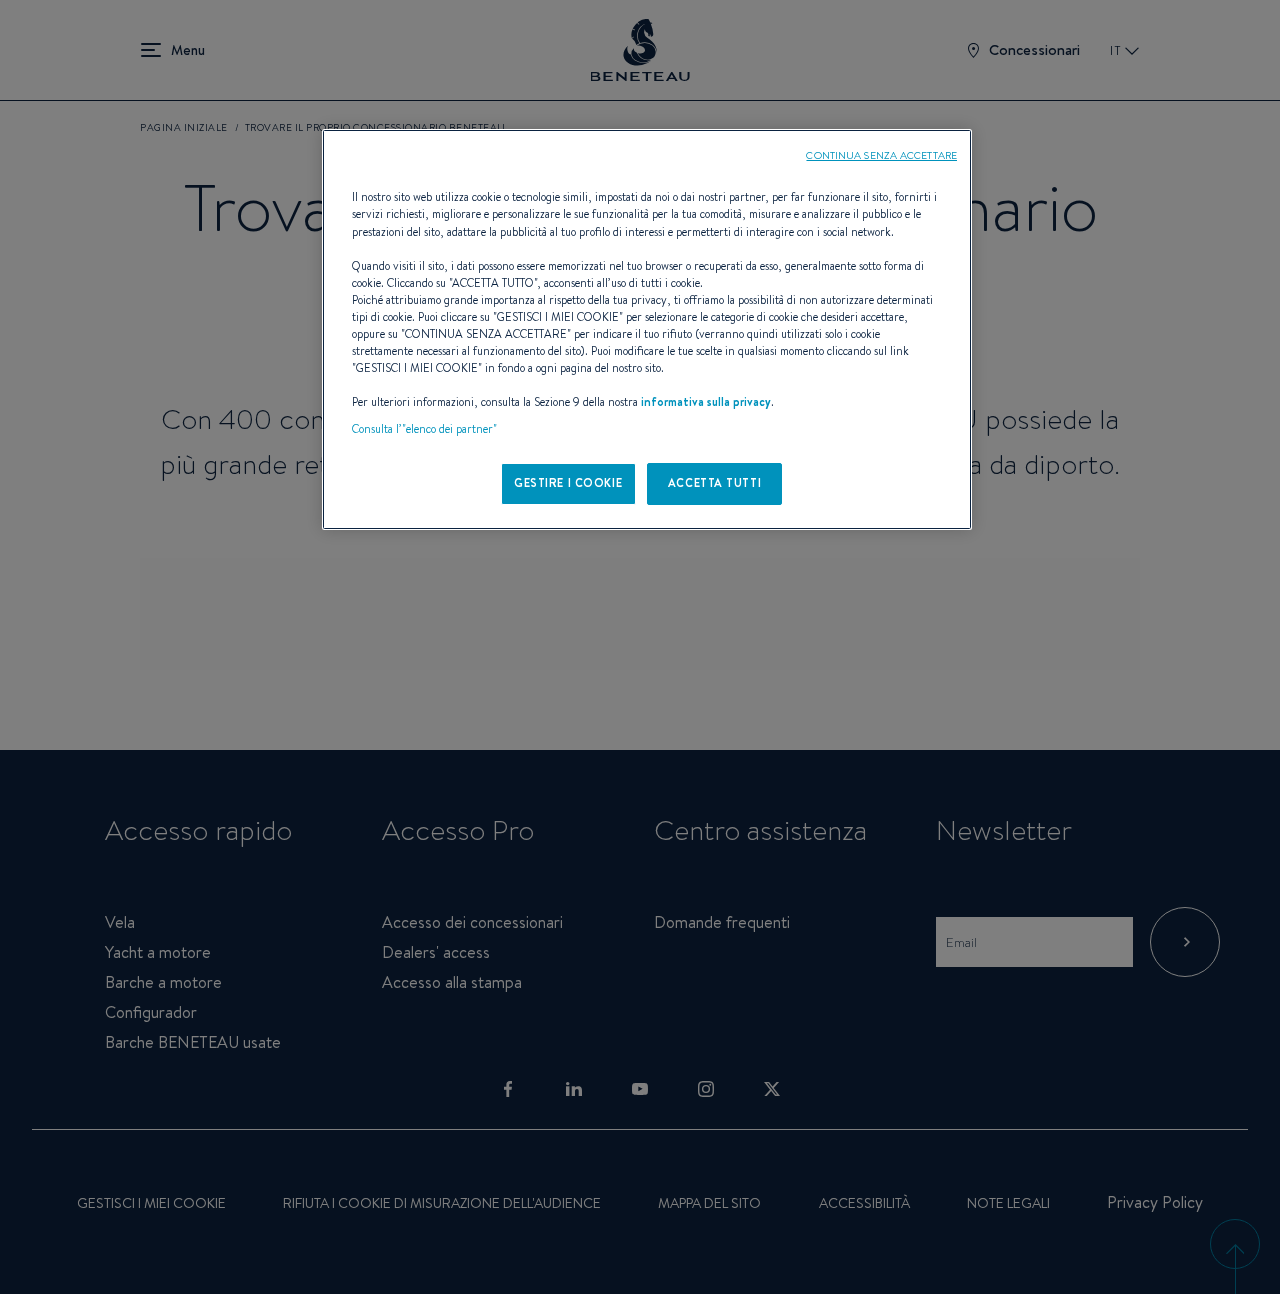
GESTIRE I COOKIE (568, 483)
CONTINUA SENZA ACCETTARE (881, 155)
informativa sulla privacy (706, 402)
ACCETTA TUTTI (714, 483)
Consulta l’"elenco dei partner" (424, 429)
